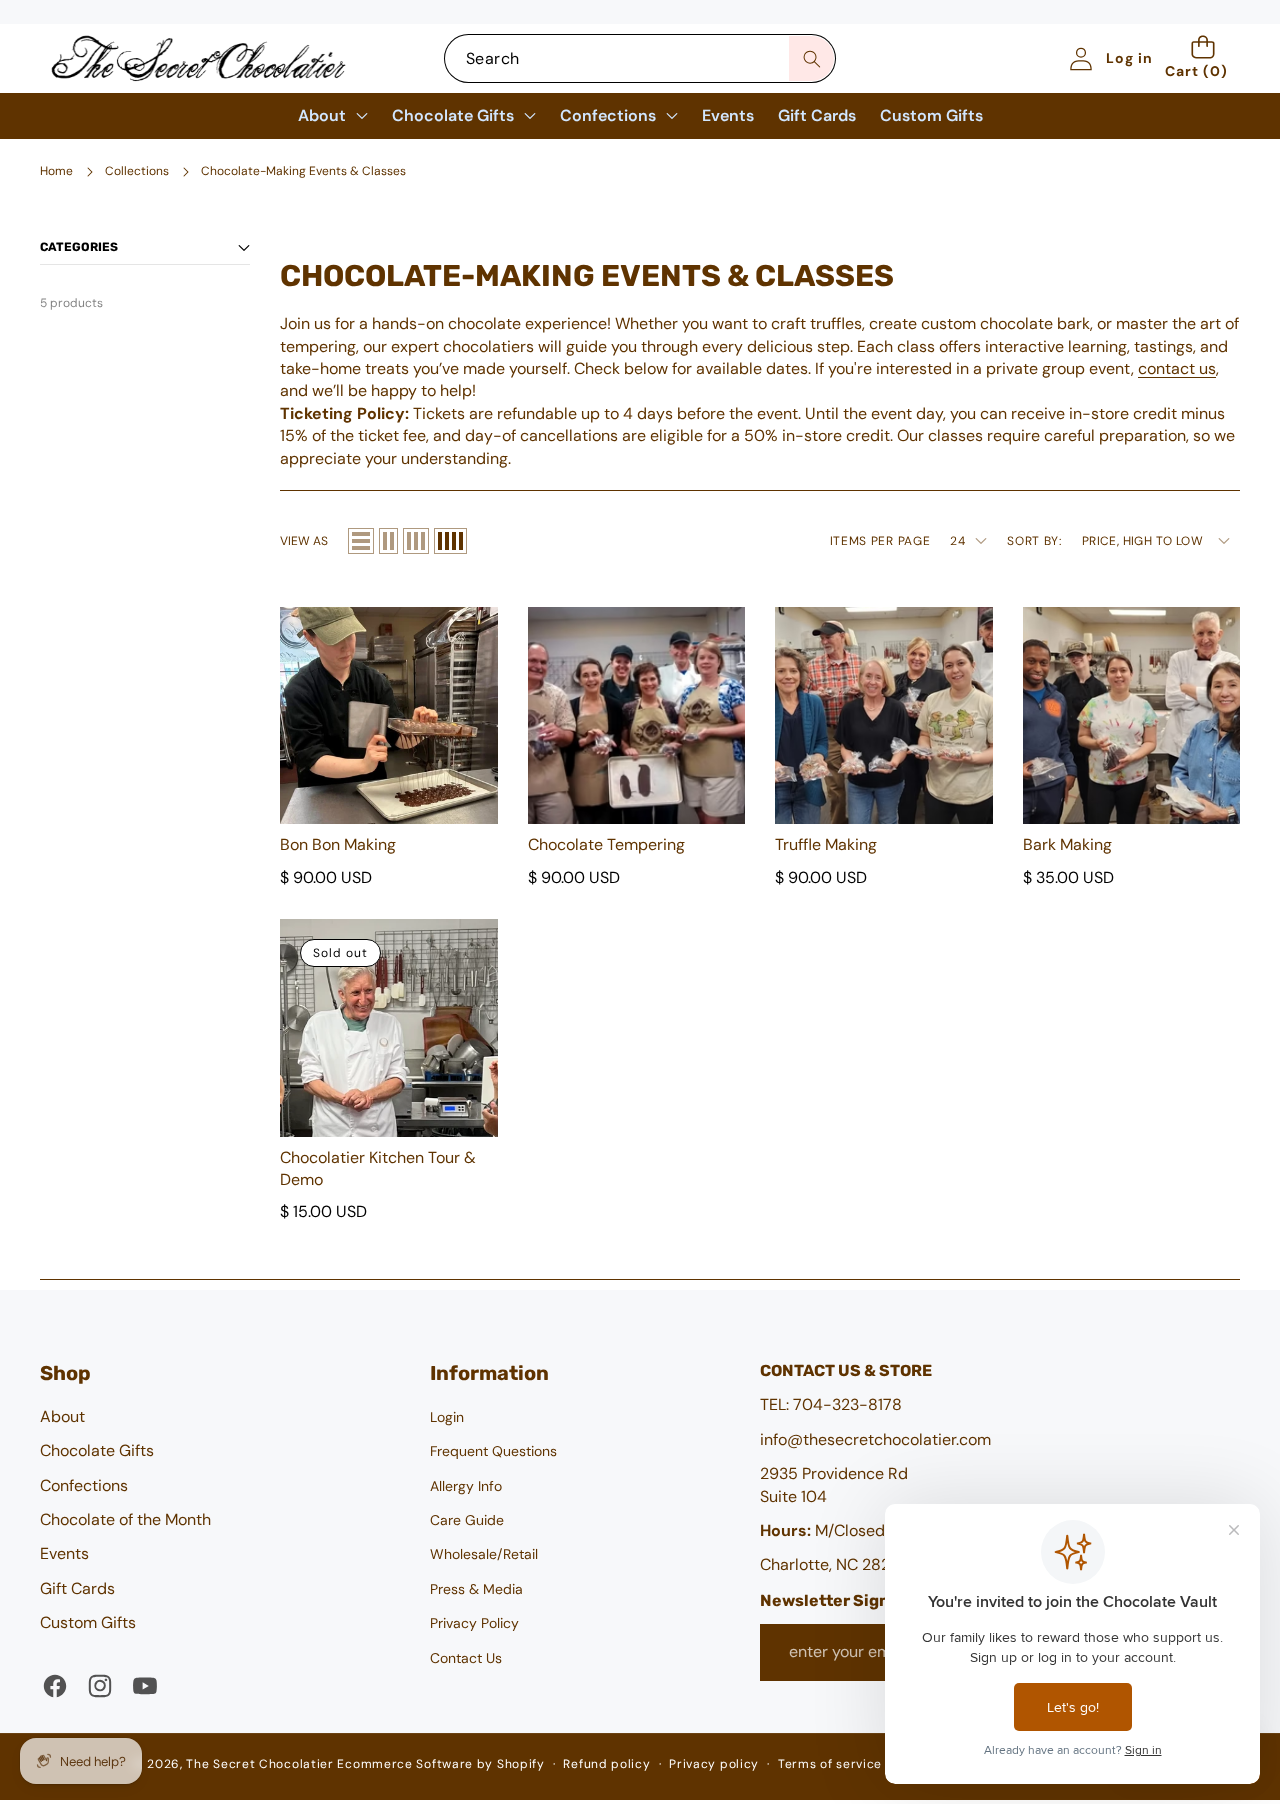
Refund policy (606, 1764)
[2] (388, 541)
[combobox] (640, 58)
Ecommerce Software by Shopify (440, 1764)
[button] (1202, 58)
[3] (416, 541)
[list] (361, 541)
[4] (450, 541)
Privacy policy (714, 1764)
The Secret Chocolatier (259, 1764)
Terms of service (830, 1764)
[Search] (811, 58)
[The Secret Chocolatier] (198, 58)
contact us (1177, 368)
